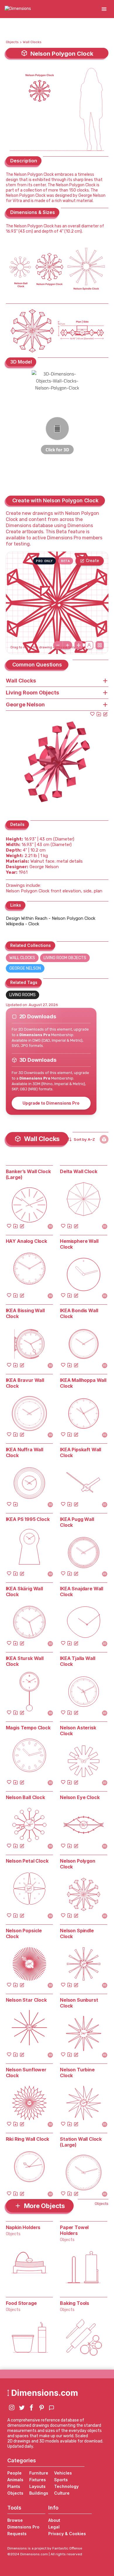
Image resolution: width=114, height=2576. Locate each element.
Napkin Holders (23, 2227)
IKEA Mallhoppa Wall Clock (83, 1383)
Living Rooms (23, 995)
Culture (62, 2493)
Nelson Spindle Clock (77, 1933)
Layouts (37, 2486)
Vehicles (63, 2473)
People (14, 2473)
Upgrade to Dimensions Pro (51, 1103)
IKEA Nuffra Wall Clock (25, 1452)
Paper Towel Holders (74, 2230)
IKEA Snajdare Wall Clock (82, 1591)
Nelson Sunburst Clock (79, 2003)
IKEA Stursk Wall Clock (25, 1661)
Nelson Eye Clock (80, 1797)
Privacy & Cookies (67, 2534)
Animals (15, 2480)
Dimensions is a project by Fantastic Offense (45, 2548)
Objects (12, 42)
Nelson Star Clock (26, 2000)
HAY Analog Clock (26, 1241)
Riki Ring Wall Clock (28, 2139)
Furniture (39, 2473)
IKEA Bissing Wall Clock (25, 1313)
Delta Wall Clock (78, 1171)
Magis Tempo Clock (28, 1728)
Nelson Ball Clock (25, 1797)
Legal (54, 2527)
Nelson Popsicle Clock (24, 1933)
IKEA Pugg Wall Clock (77, 1522)
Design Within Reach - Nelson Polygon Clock (51, 918)
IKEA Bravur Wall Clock (25, 1383)
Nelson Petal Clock (27, 1861)
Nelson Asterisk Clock (78, 1731)
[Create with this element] (105, 714)
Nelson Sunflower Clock (26, 2073)
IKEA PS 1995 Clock (28, 1519)
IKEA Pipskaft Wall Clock (81, 1452)
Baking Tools (75, 2303)
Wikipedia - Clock (23, 924)
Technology (66, 2486)
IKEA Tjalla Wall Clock (77, 1661)
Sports (61, 2480)
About (54, 2520)
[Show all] (79, 645)
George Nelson (25, 968)
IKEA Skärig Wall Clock (24, 1591)
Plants (14, 2486)
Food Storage (21, 2303)
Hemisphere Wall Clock (79, 1244)
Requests (17, 2534)
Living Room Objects (65, 958)
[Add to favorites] (92, 714)
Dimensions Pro (23, 2527)
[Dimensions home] (18, 9)
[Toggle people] (89, 645)
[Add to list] (99, 714)
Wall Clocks (32, 42)
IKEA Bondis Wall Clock (79, 1313)
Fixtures (38, 2480)
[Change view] (100, 645)
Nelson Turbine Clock (77, 2073)
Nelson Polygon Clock (78, 1864)
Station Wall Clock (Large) (81, 2142)
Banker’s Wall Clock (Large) (28, 1174)
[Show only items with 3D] (104, 1139)
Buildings (39, 2493)
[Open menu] (104, 9)
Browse (15, 2520)
